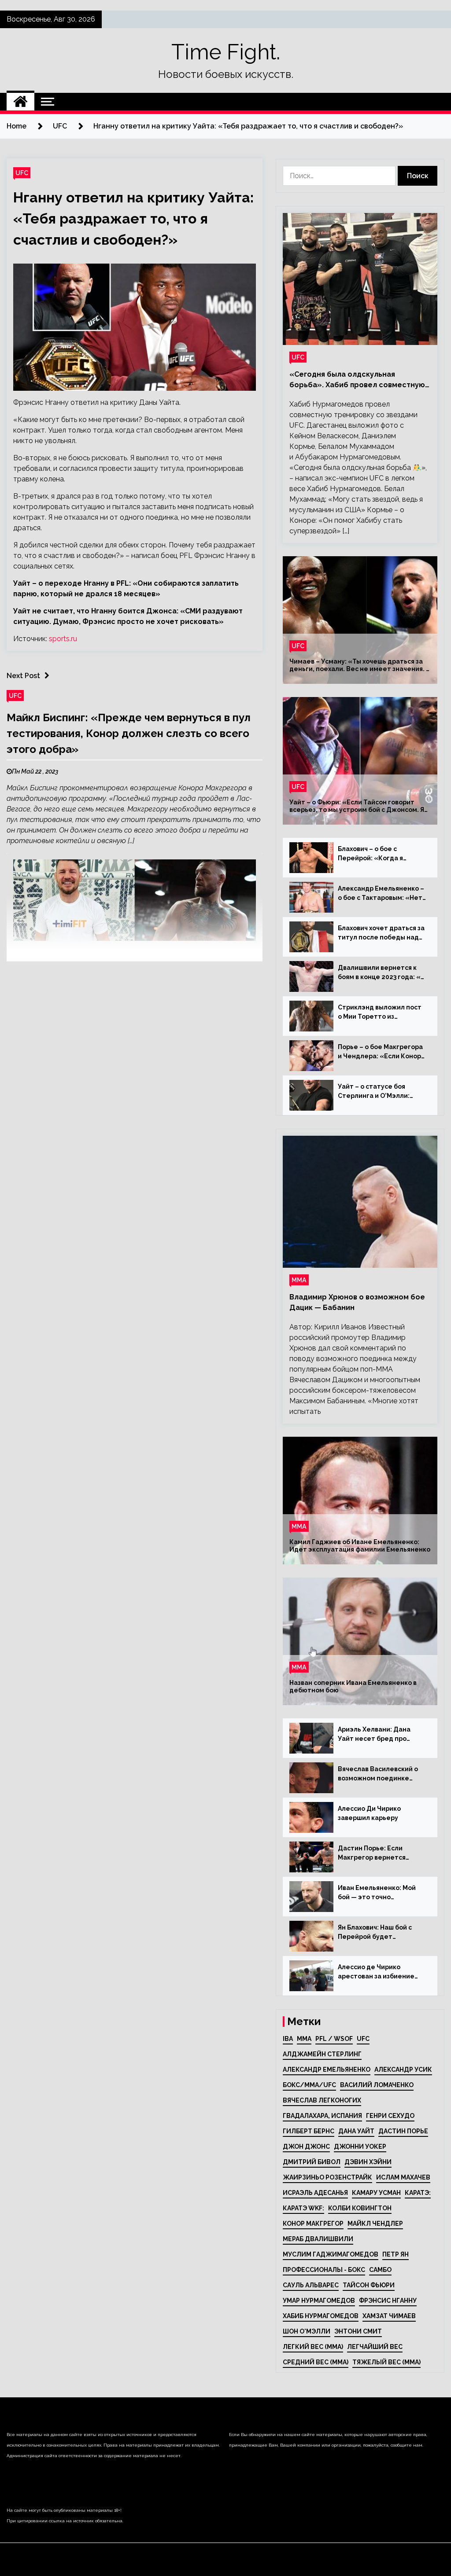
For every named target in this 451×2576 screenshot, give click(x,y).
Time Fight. (226, 52)
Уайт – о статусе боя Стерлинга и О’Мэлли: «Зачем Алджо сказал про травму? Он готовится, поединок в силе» (380, 1092)
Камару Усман (376, 2193)
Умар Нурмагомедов (319, 2301)
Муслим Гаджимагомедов (331, 2254)
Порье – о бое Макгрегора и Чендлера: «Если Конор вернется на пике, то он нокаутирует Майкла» (380, 1052)
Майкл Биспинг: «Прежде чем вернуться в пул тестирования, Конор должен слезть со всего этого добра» (129, 733)
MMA (304, 2039)
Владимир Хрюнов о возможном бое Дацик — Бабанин (357, 1302)
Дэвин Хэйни (368, 2162)
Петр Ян (396, 2254)
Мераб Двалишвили (318, 2239)
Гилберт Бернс (309, 2131)
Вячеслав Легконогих (322, 2100)
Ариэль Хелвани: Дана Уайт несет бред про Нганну (374, 1735)
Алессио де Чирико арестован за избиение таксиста (376, 1972)
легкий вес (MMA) (313, 2347)
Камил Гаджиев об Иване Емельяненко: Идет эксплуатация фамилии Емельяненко (360, 1546)
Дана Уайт (356, 2131)
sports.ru (63, 639)
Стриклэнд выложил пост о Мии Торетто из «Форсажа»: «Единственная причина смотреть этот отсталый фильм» (380, 1013)
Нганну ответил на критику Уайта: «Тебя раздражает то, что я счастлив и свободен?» (133, 218)
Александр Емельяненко (327, 2070)
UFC (22, 173)
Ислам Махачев (403, 2177)
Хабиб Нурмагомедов (321, 2316)
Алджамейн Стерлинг (322, 2054)
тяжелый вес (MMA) (386, 2362)
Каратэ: (418, 2193)
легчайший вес (375, 2347)
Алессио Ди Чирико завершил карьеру (369, 1813)
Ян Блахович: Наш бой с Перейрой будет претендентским (375, 1933)
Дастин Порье (403, 2131)
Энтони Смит (358, 2331)
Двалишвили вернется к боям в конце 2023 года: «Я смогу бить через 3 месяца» (381, 973)
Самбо (380, 2270)
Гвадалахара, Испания (322, 2116)
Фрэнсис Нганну (388, 2301)
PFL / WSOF (334, 2039)
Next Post (23, 676)
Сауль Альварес (311, 2285)
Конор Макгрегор (313, 2224)
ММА (299, 1280)
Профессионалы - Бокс (324, 2270)
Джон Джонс (306, 2147)
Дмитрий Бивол (312, 2162)
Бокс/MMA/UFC (309, 2085)
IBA (288, 2039)
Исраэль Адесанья (315, 2193)
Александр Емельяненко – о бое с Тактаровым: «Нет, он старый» (381, 894)
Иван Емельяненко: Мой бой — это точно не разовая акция (377, 1893)
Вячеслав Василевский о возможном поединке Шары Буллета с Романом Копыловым (380, 1774)
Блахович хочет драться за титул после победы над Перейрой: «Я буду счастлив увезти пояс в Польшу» (381, 933)
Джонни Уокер (360, 2147)
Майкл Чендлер (375, 2224)
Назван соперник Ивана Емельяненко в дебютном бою (353, 1686)
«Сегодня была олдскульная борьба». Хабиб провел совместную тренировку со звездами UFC (357, 380)
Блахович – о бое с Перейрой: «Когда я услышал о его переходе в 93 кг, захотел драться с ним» (381, 854)
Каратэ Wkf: (303, 2208)
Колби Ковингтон (360, 2208)
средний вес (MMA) (316, 2362)
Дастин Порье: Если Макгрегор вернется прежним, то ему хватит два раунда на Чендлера (378, 1853)
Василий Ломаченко (377, 2085)
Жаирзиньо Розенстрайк (327, 2177)
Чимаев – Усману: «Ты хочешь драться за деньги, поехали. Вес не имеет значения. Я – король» (360, 665)
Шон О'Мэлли (307, 2331)
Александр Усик (403, 2070)
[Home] (20, 102)
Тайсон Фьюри (369, 2285)
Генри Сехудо (390, 2116)
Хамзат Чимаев (389, 2316)
